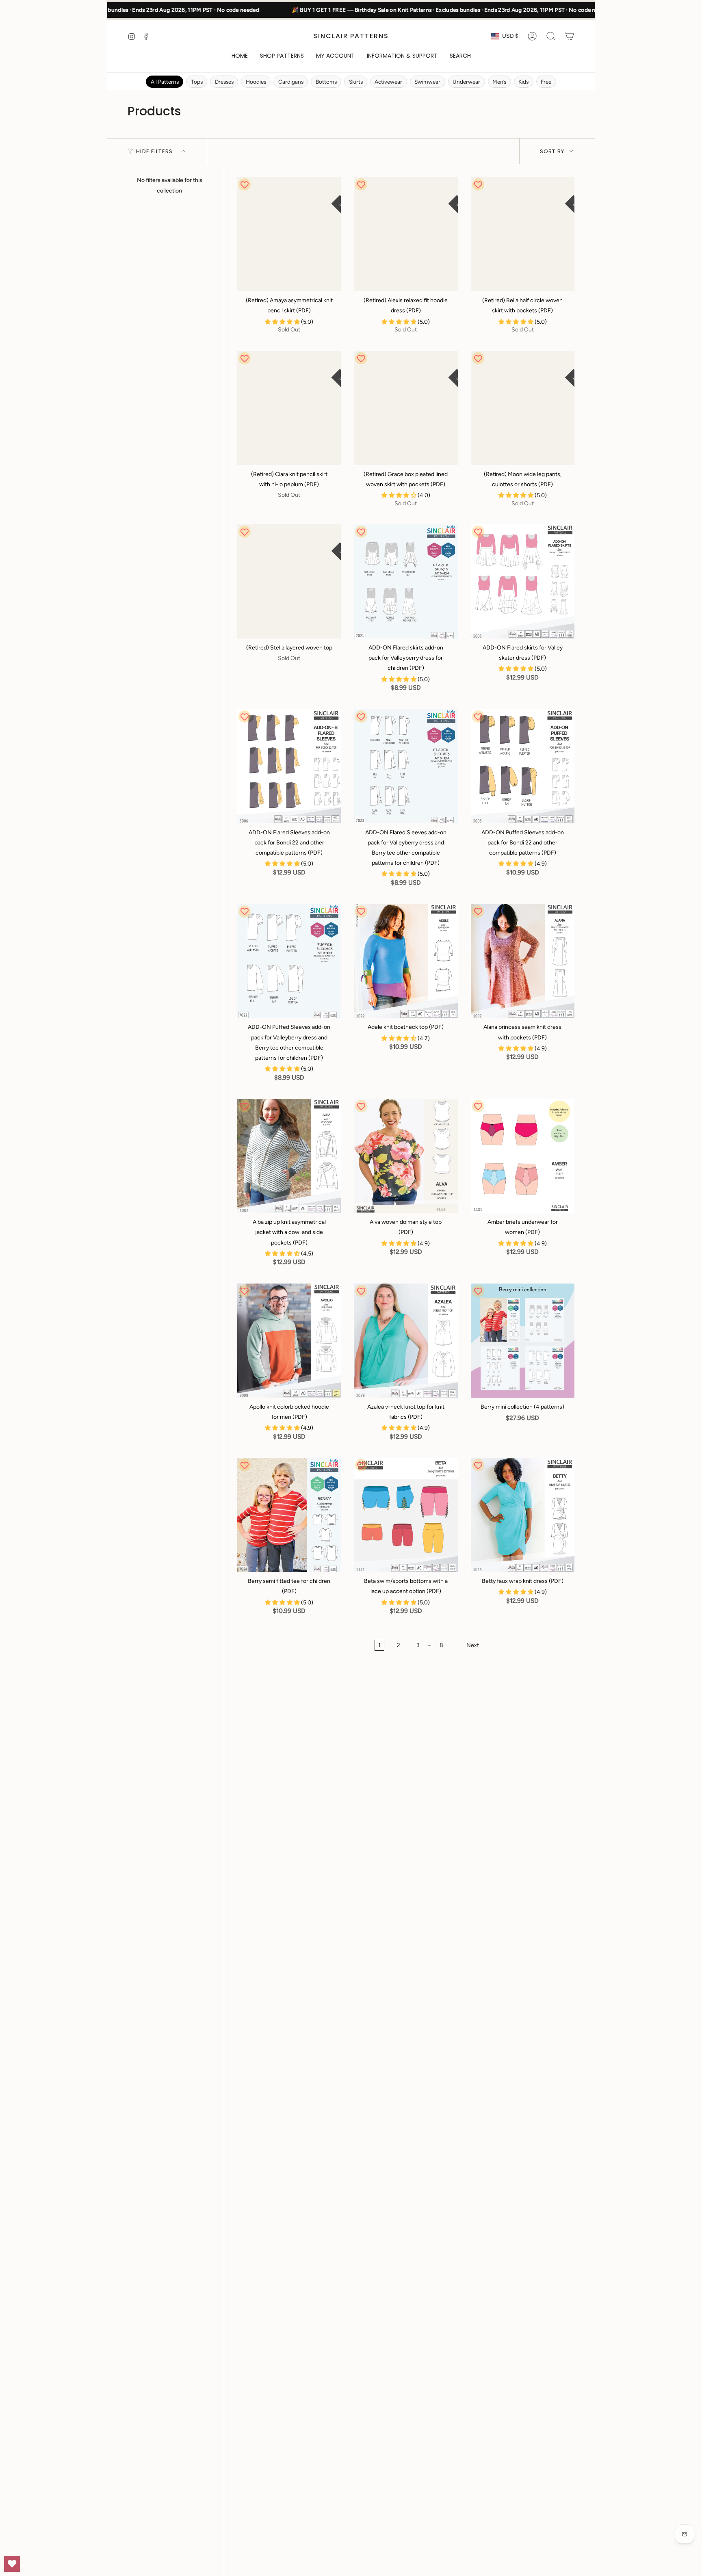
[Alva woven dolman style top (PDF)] (406, 1156)
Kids (523, 82)
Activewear (388, 82)
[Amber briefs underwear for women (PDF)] (523, 1156)
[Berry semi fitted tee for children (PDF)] (289, 1515)
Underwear (466, 82)
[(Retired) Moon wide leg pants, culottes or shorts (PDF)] (523, 408)
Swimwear (427, 82)
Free (546, 82)
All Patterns (165, 82)
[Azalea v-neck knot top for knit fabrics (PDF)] (406, 1341)
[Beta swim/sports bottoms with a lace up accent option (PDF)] (406, 1515)
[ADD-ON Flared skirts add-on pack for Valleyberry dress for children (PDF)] (406, 581)
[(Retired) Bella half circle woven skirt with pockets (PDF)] (523, 234)
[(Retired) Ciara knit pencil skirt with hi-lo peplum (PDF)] (289, 408)
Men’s (499, 82)
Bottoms (326, 82)
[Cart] (570, 36)
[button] (282, 56)
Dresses (224, 82)
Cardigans (291, 82)
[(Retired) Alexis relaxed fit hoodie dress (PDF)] (406, 234)
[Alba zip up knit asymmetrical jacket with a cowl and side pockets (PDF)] (289, 1156)
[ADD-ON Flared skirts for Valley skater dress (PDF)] (523, 581)
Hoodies (256, 82)
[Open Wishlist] (12, 2564)
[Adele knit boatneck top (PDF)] (406, 961)
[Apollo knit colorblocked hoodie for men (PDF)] (289, 1341)
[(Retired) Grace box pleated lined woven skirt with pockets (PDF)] (406, 408)
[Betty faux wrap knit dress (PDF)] (523, 1515)
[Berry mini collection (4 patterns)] (523, 1341)
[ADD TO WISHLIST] (245, 184)
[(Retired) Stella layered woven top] (289, 581)
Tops (197, 82)
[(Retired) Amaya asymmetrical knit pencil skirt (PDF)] (289, 234)
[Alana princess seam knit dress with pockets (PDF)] (523, 961)
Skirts (356, 82)
